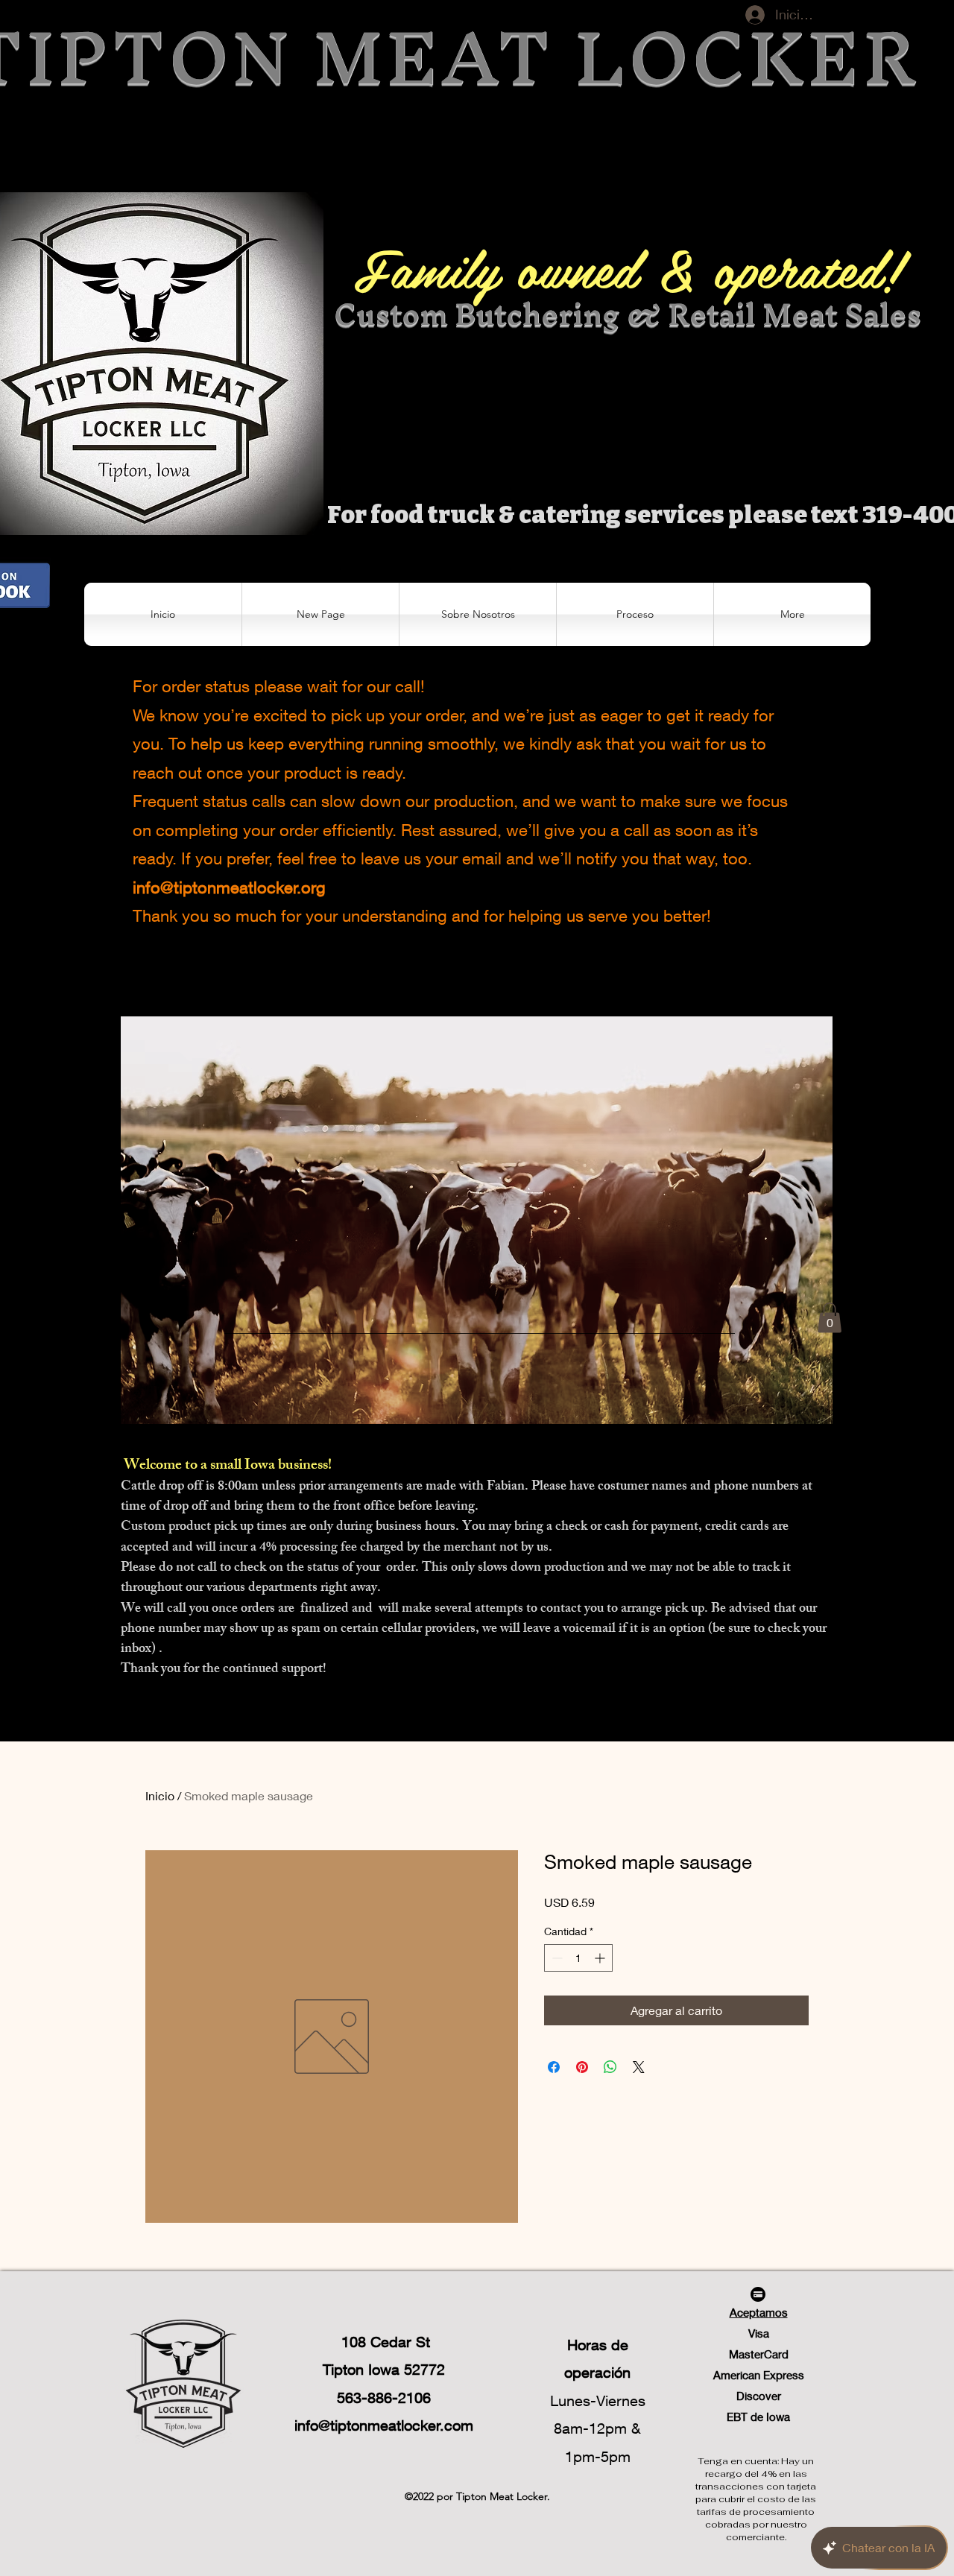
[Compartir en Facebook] (554, 2067)
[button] (635, 614)
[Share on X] (639, 2067)
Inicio (160, 1795)
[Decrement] (556, 1958)
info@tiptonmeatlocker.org (229, 887)
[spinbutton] (578, 1958)
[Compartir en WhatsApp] (610, 2067)
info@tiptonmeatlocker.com (384, 2425)
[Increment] (601, 1958)
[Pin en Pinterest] (582, 2067)
